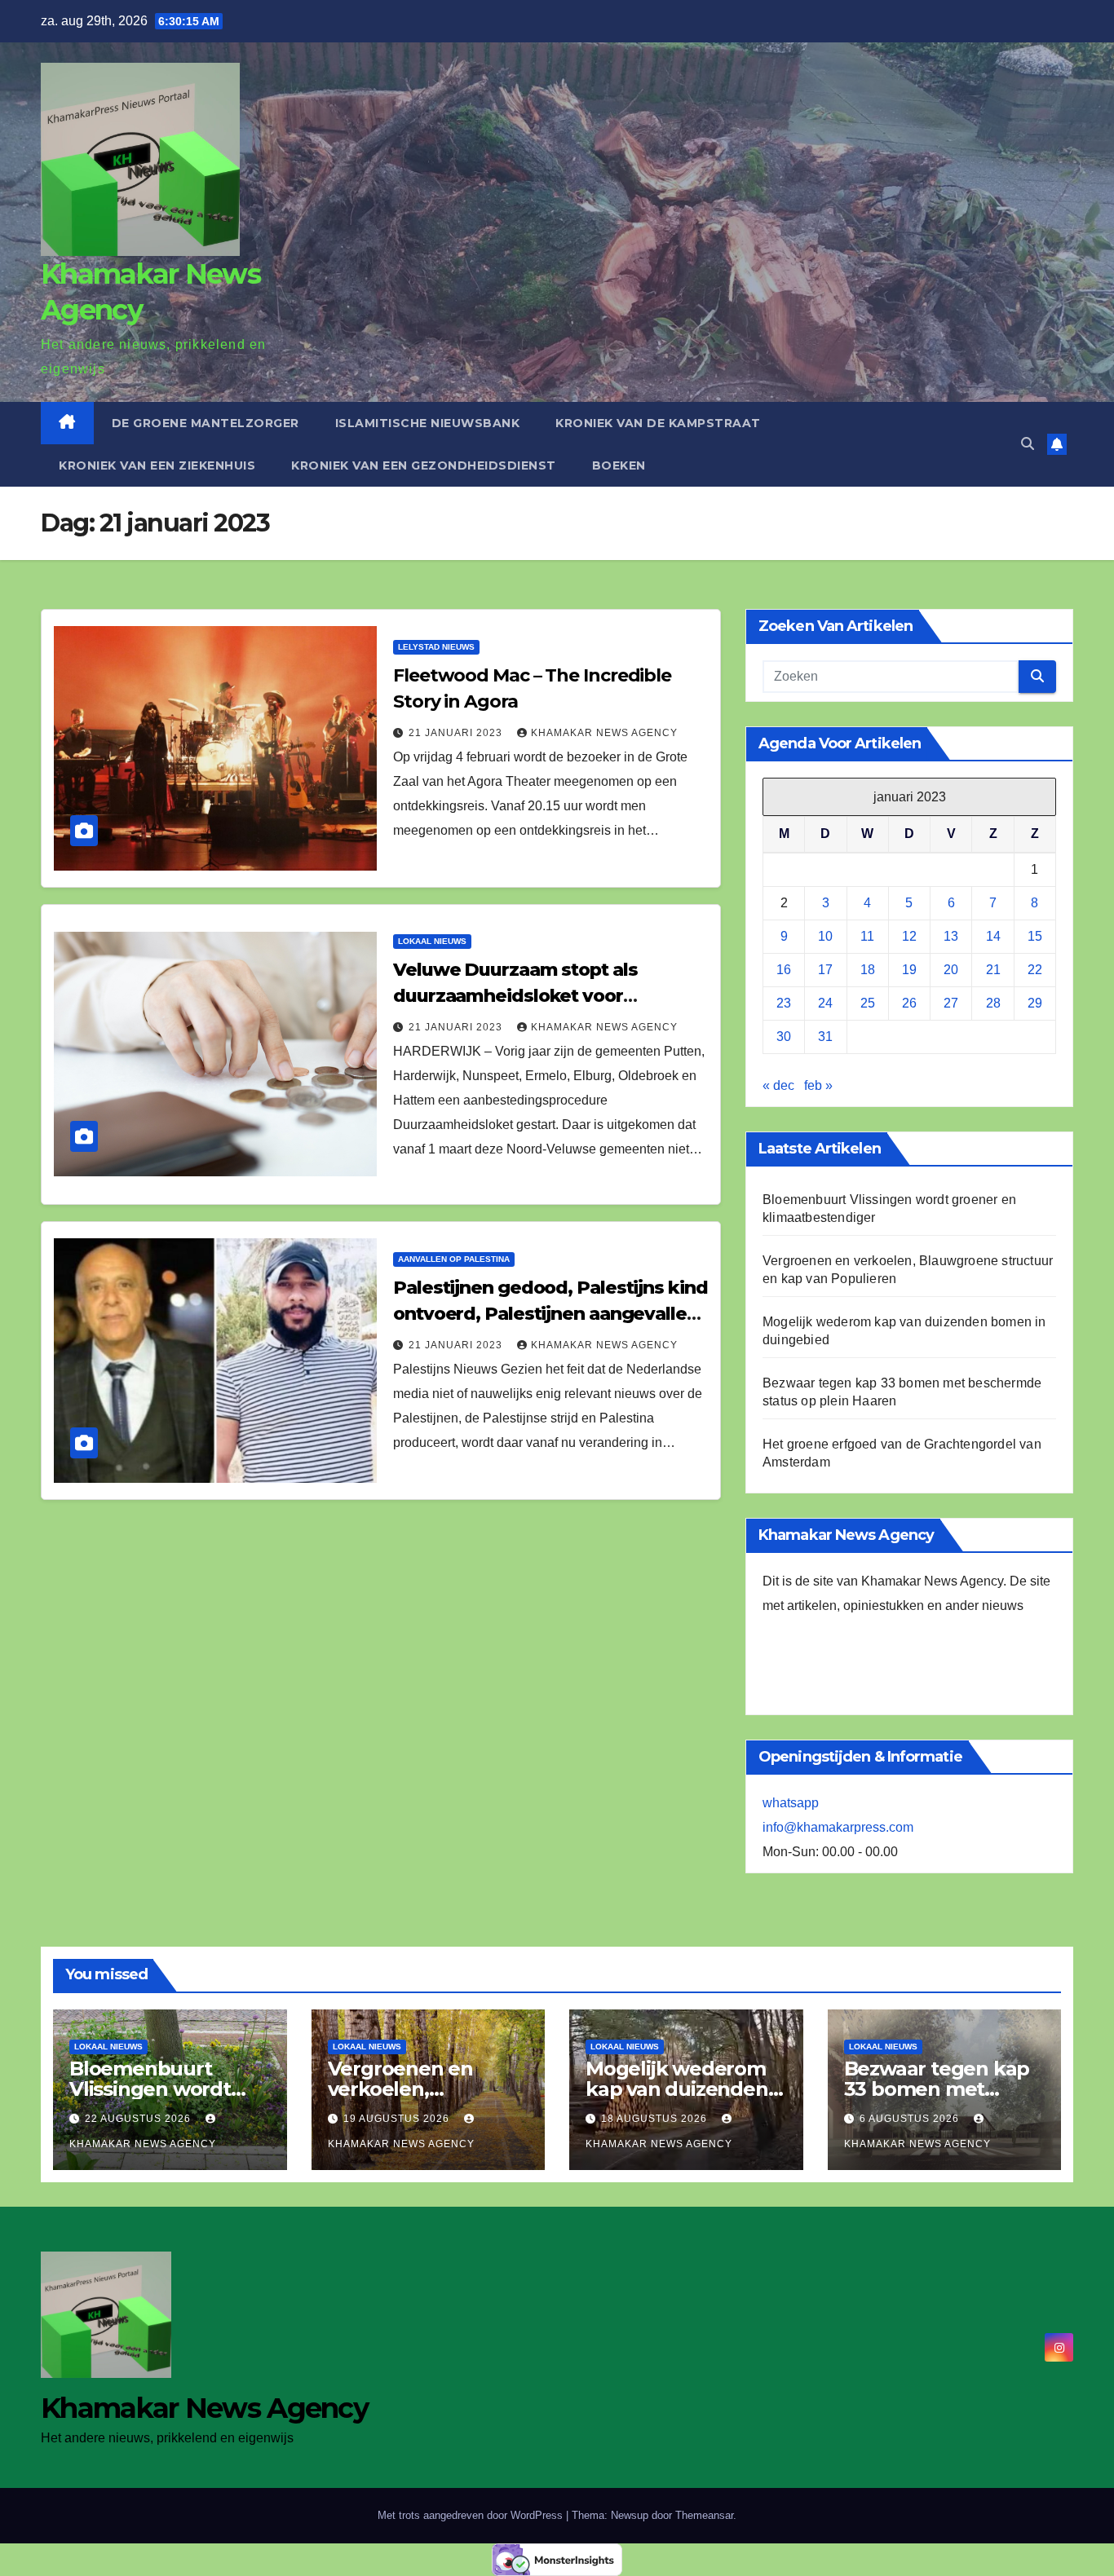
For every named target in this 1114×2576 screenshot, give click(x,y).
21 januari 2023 (457, 733)
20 (951, 970)
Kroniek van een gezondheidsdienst (424, 465)
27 (951, 1003)
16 (784, 970)
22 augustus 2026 (139, 2119)
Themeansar (704, 2515)
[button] (1028, 444)
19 (909, 970)
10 (825, 936)
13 (951, 936)
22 (1035, 970)
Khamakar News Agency (604, 733)
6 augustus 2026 (911, 2119)
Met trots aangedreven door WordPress (472, 2515)
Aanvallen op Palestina (454, 1259)
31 (825, 1037)
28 (993, 1003)
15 (1035, 936)
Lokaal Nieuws (432, 941)
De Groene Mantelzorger (206, 423)
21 (993, 970)
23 (784, 1003)
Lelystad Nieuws (436, 647)
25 (868, 1003)
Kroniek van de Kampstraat (658, 423)
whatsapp (791, 1803)
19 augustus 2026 (398, 2119)
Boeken (619, 465)
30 (784, 1037)
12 (909, 936)
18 (868, 970)
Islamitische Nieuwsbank (428, 423)
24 (825, 1003)
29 (1035, 1003)
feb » (818, 1085)
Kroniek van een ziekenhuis (157, 465)
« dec (778, 1085)
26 (909, 1003)
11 (867, 936)
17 (825, 970)
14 (993, 936)
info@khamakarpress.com (838, 1827)
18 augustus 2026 (656, 2119)
